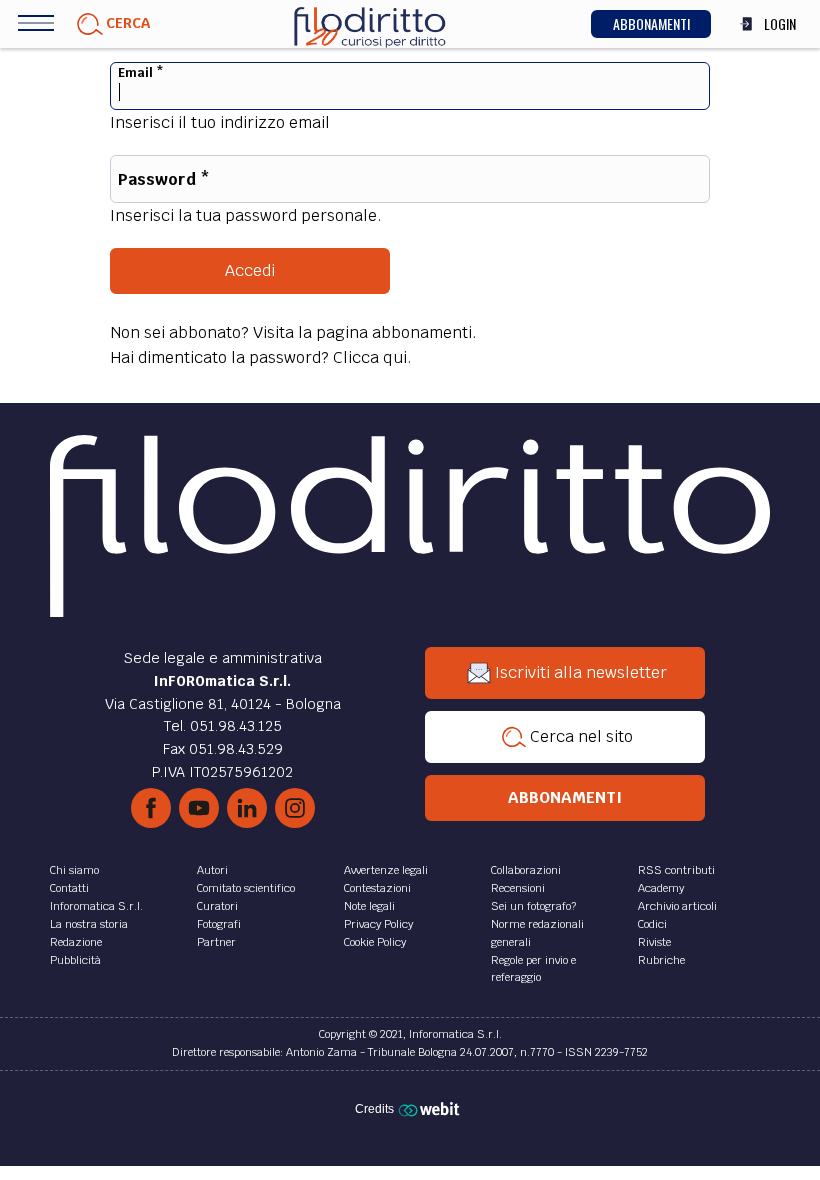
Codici (652, 924)
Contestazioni (377, 888)
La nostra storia (89, 924)
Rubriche (661, 960)
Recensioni (518, 888)
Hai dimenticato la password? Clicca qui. (261, 357)
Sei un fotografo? (533, 906)
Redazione (76, 942)
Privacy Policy (378, 924)
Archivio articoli (677, 906)
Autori (212, 870)
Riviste (654, 942)
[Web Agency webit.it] (431, 1109)
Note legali (369, 906)
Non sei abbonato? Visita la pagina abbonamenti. (293, 332)
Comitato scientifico (246, 888)
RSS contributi (676, 870)
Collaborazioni (526, 870)
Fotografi (219, 924)
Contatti (69, 888)
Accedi (250, 270)
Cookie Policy (375, 942)
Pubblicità (75, 960)
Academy (661, 888)
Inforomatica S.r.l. (96, 906)
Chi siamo (74, 870)
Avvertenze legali (386, 870)
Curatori (217, 906)
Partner (216, 942)
